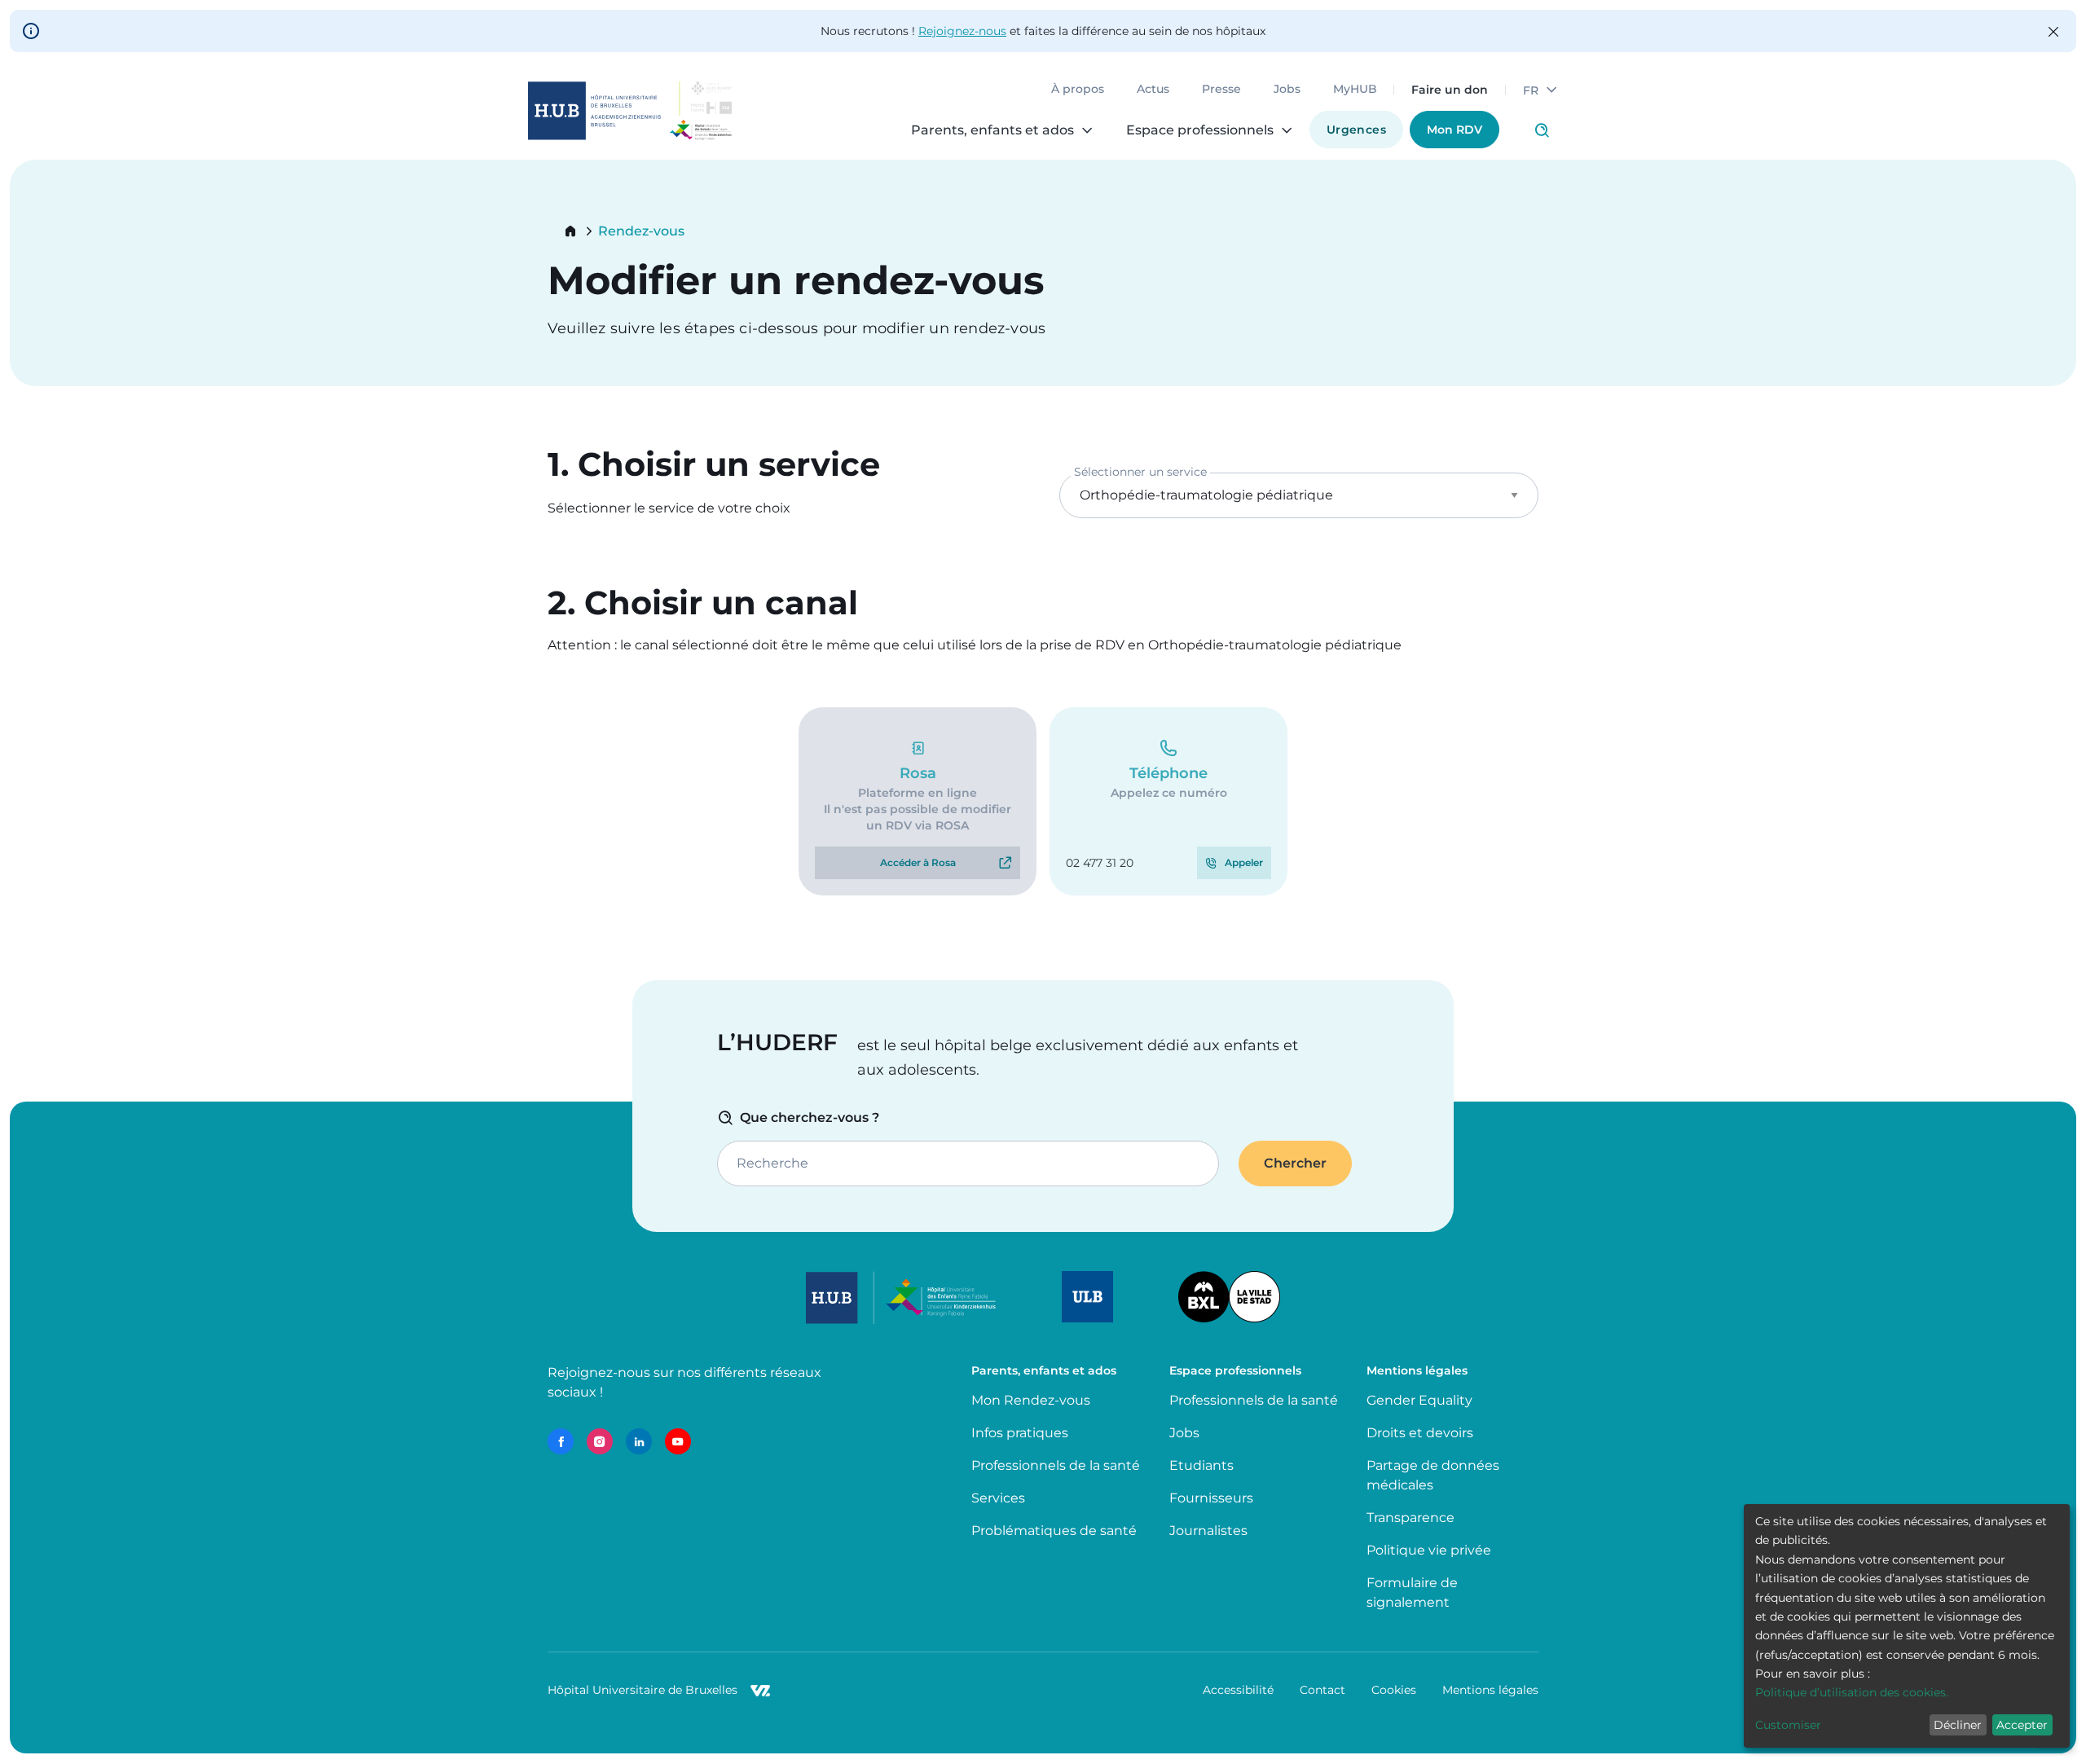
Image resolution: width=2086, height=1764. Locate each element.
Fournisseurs (1211, 1498)
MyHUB (1355, 90)
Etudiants (1201, 1465)
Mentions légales (1490, 1690)
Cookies (1394, 1690)
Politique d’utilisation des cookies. (1852, 1692)
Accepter (2022, 1725)
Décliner (1958, 1725)
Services (998, 1498)
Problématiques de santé (1054, 1531)
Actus (1153, 90)
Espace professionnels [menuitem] (1200, 130)
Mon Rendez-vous (1031, 1400)
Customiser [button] (1788, 1725)
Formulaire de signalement (1412, 1592)
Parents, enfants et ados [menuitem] (992, 130)
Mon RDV (1454, 130)
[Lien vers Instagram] (600, 1441)
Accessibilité (1238, 1690)
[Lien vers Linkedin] (639, 1441)
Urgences (1356, 130)
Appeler (1244, 862)
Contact (1322, 1690)
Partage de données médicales (1433, 1475)
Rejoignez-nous (962, 31)
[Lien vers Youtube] (678, 1441)
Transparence (1410, 1518)
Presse (1221, 90)
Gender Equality (1419, 1400)
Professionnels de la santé (1056, 1465)
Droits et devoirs (1420, 1433)
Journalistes (1208, 1531)
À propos (1078, 90)
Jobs (1287, 90)
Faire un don (1450, 90)
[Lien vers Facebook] (561, 1441)
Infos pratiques (1020, 1433)
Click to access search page (1542, 130)
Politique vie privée (1429, 1550)
